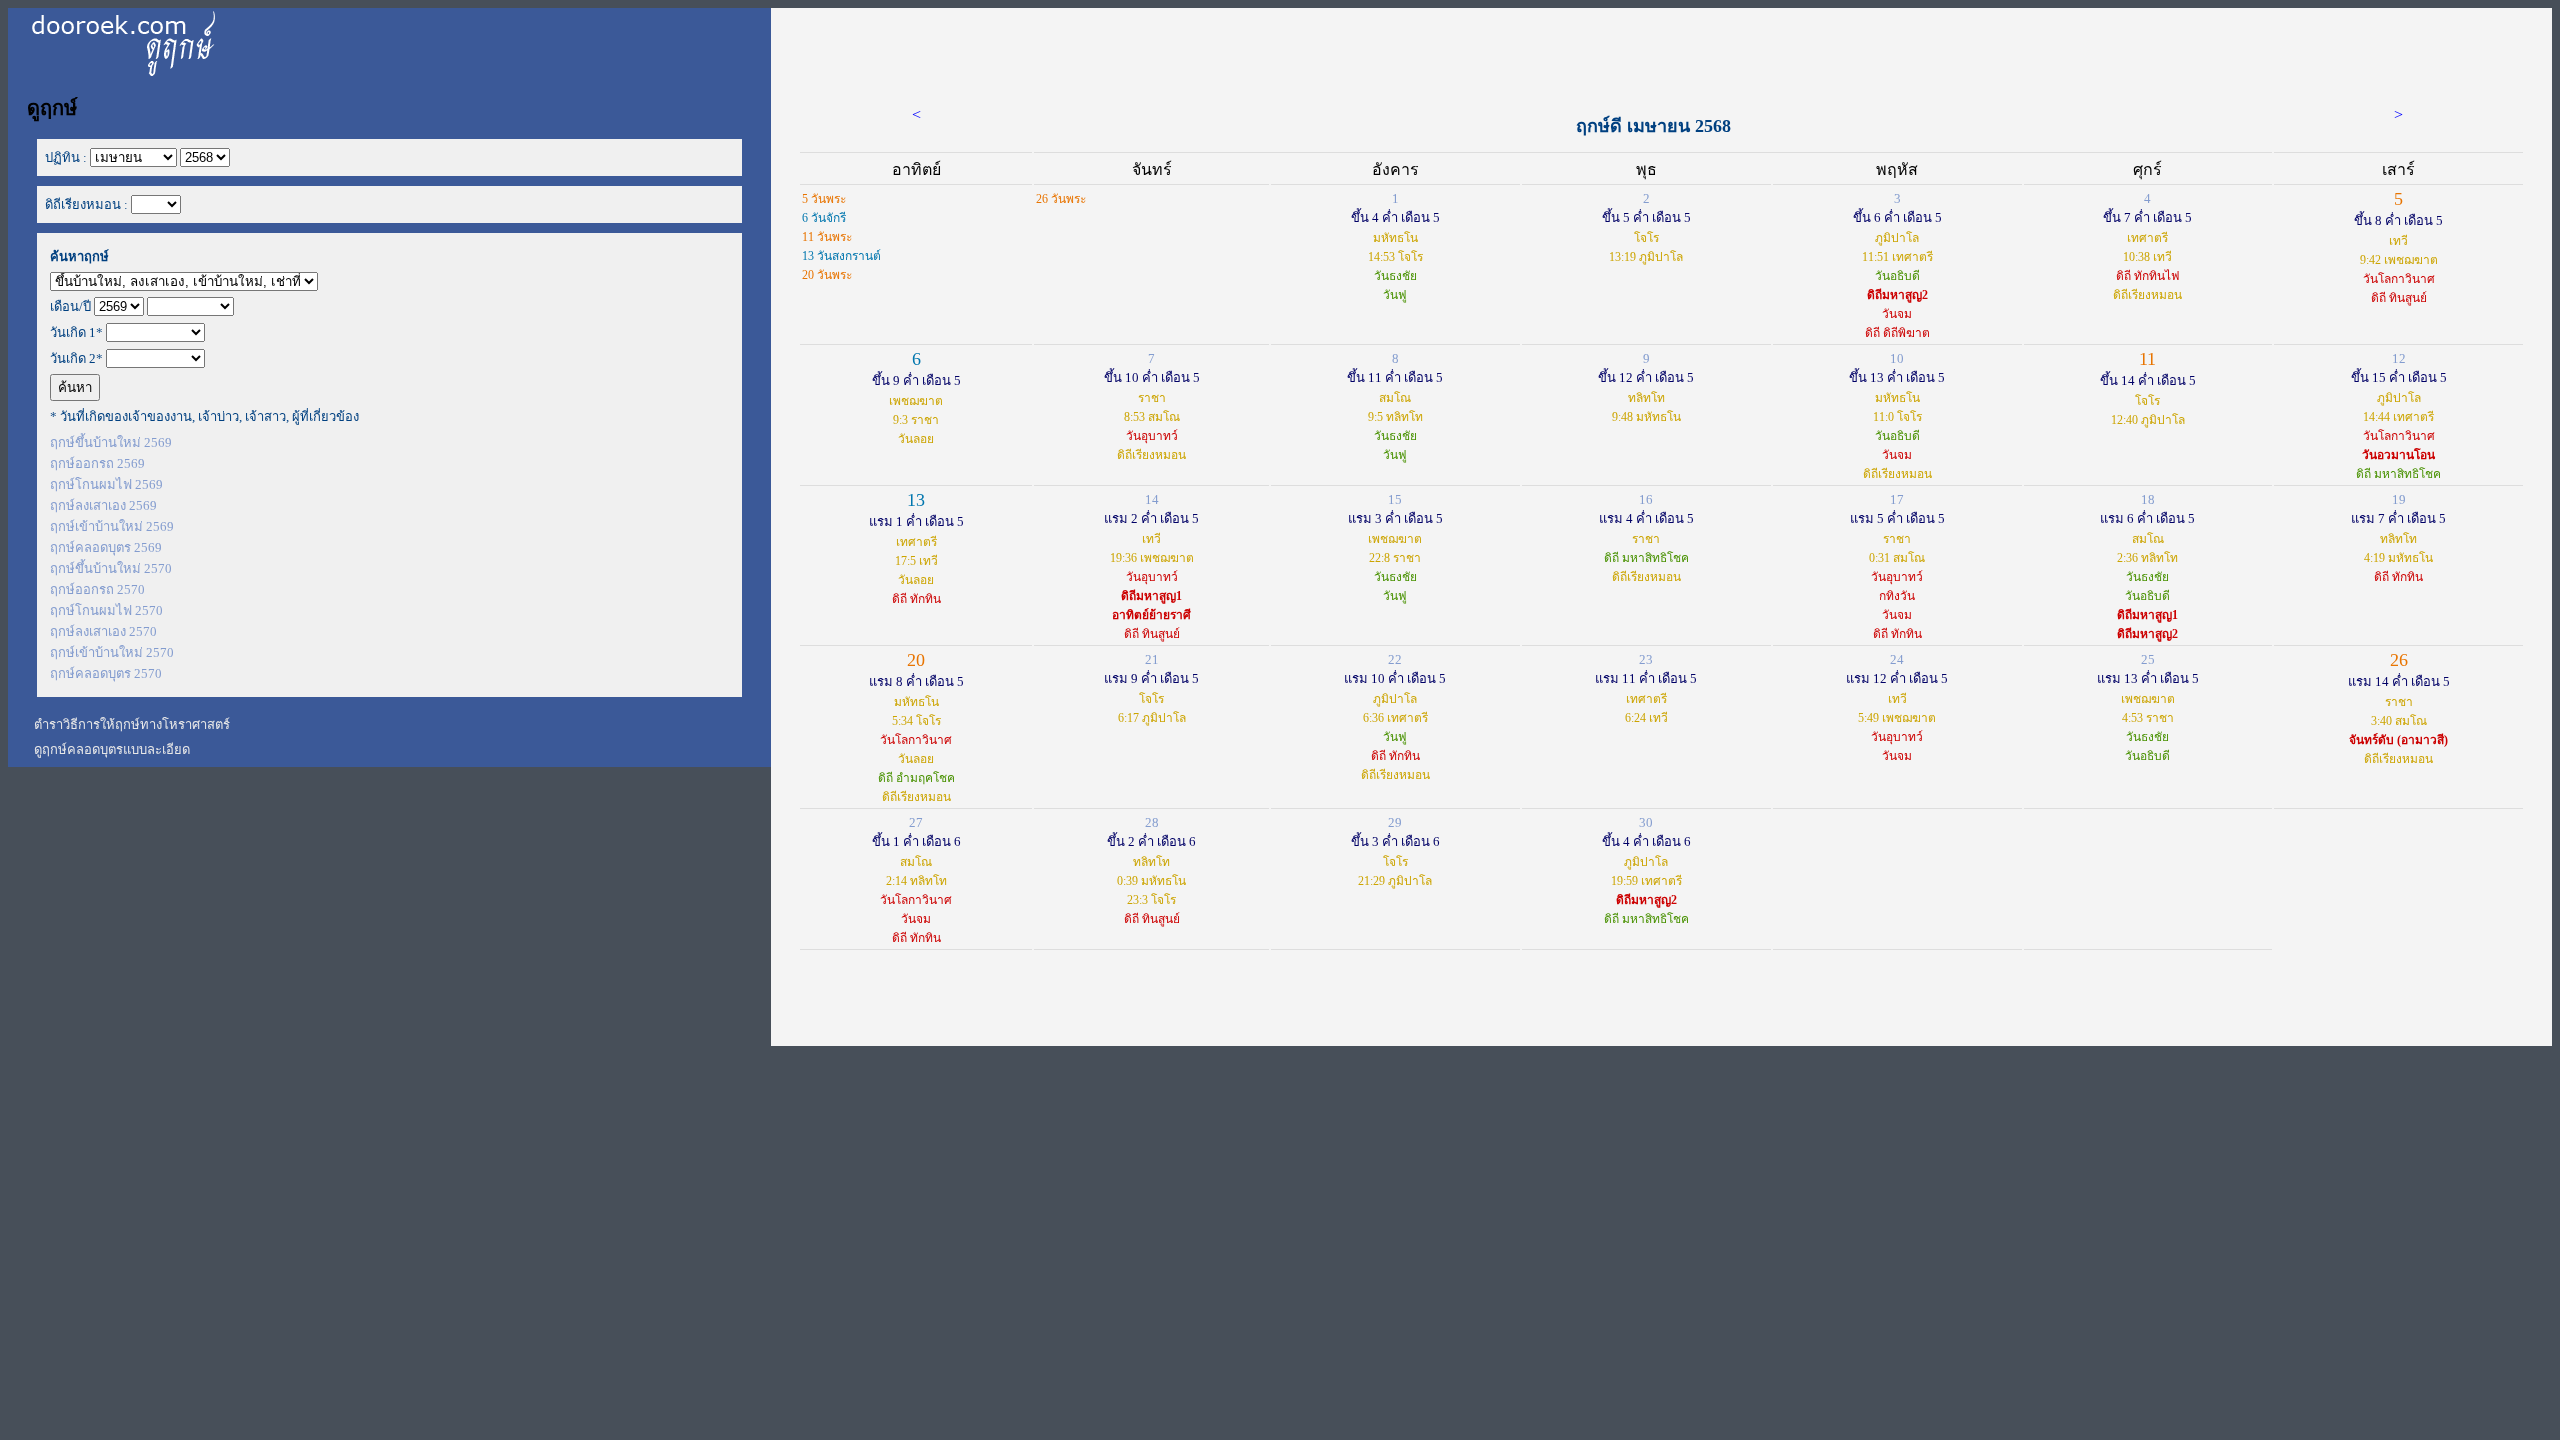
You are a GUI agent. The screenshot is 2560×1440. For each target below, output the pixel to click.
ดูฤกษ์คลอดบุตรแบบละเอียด (112, 749)
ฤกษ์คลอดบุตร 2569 (106, 547)
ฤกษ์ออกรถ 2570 (97, 589)
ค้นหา (75, 387)
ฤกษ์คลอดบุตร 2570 (106, 673)
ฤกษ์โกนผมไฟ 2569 (106, 484)
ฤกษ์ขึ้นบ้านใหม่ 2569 (111, 442)
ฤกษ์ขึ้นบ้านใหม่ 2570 (111, 568)
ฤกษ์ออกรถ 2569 (97, 463)
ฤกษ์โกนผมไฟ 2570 (106, 610)
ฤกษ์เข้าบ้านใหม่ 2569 (112, 526)
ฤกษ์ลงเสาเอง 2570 (103, 631)
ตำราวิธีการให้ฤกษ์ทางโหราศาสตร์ (132, 724)
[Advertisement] (1662, 53)
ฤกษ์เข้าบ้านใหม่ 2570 (112, 652)
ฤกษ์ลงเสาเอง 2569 (103, 505)
